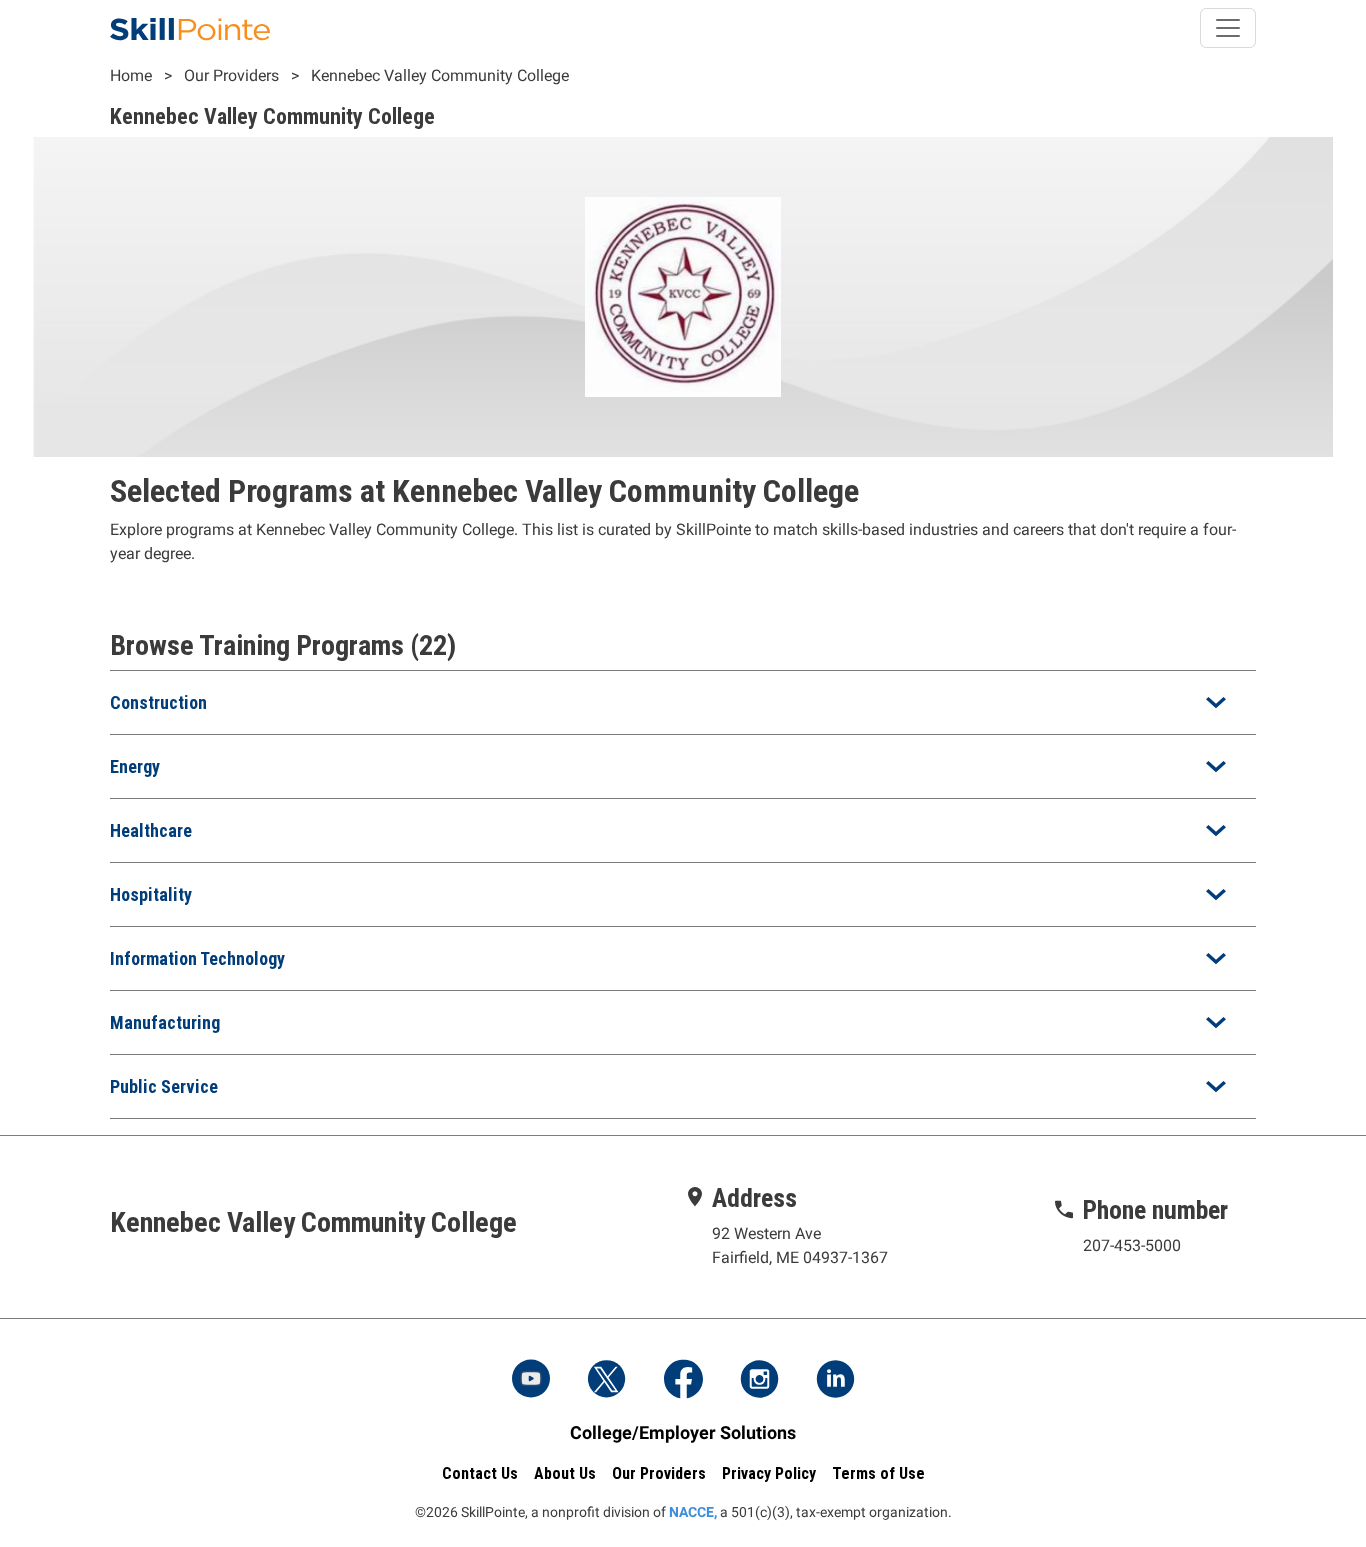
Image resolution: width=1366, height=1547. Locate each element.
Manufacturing (165, 1022)
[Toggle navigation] (1228, 28)
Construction (158, 702)
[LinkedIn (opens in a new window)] (835, 1381)
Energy (135, 766)
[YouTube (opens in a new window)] (531, 1381)
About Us (565, 1473)
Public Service (164, 1086)
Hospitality (151, 894)
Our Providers (231, 75)
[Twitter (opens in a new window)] (607, 1381)
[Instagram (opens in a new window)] (759, 1381)
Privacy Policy (769, 1473)
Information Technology (197, 958)
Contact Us (480, 1473)
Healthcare (151, 830)
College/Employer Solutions (683, 1432)
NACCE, (693, 1512)
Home (131, 75)
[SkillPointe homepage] (190, 28)
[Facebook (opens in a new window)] (683, 1381)
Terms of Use (878, 1473)
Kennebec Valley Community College (440, 75)
